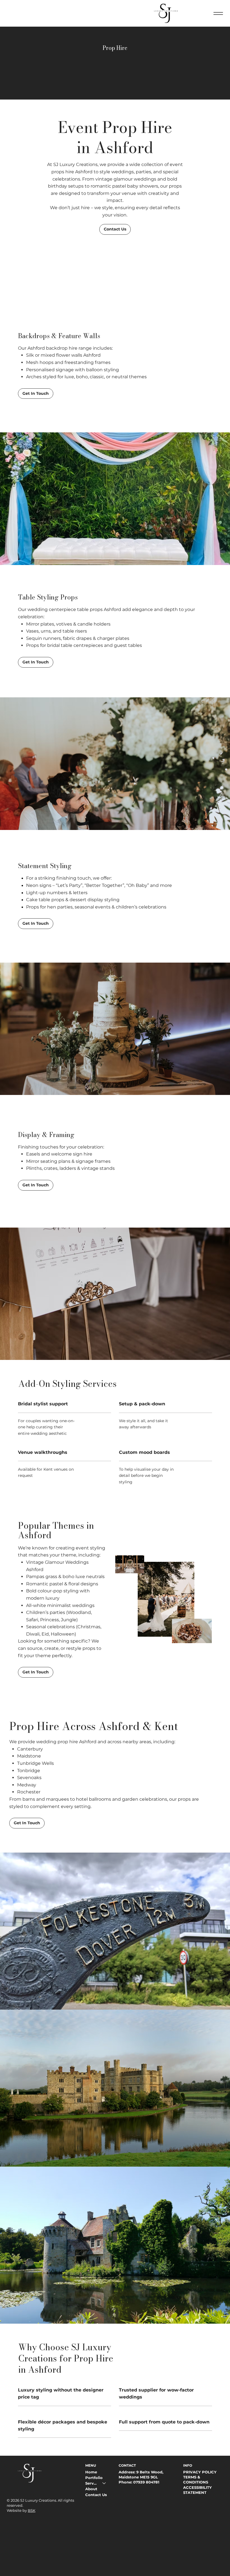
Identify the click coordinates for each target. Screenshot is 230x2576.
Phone (125, 2482)
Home (91, 2472)
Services (91, 2483)
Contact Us (96, 2495)
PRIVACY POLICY (200, 2472)
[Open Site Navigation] (218, 13)
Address (127, 2472)
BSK (32, 2510)
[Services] (104, 2483)
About (91, 2489)
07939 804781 (146, 2482)
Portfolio (94, 2478)
